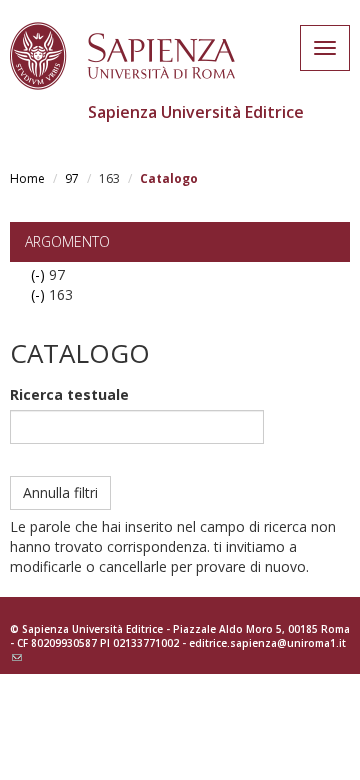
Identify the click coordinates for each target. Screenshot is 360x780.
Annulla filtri (60, 492)
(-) (40, 274)
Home (27, 178)
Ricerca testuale (69, 394)
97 (72, 178)
